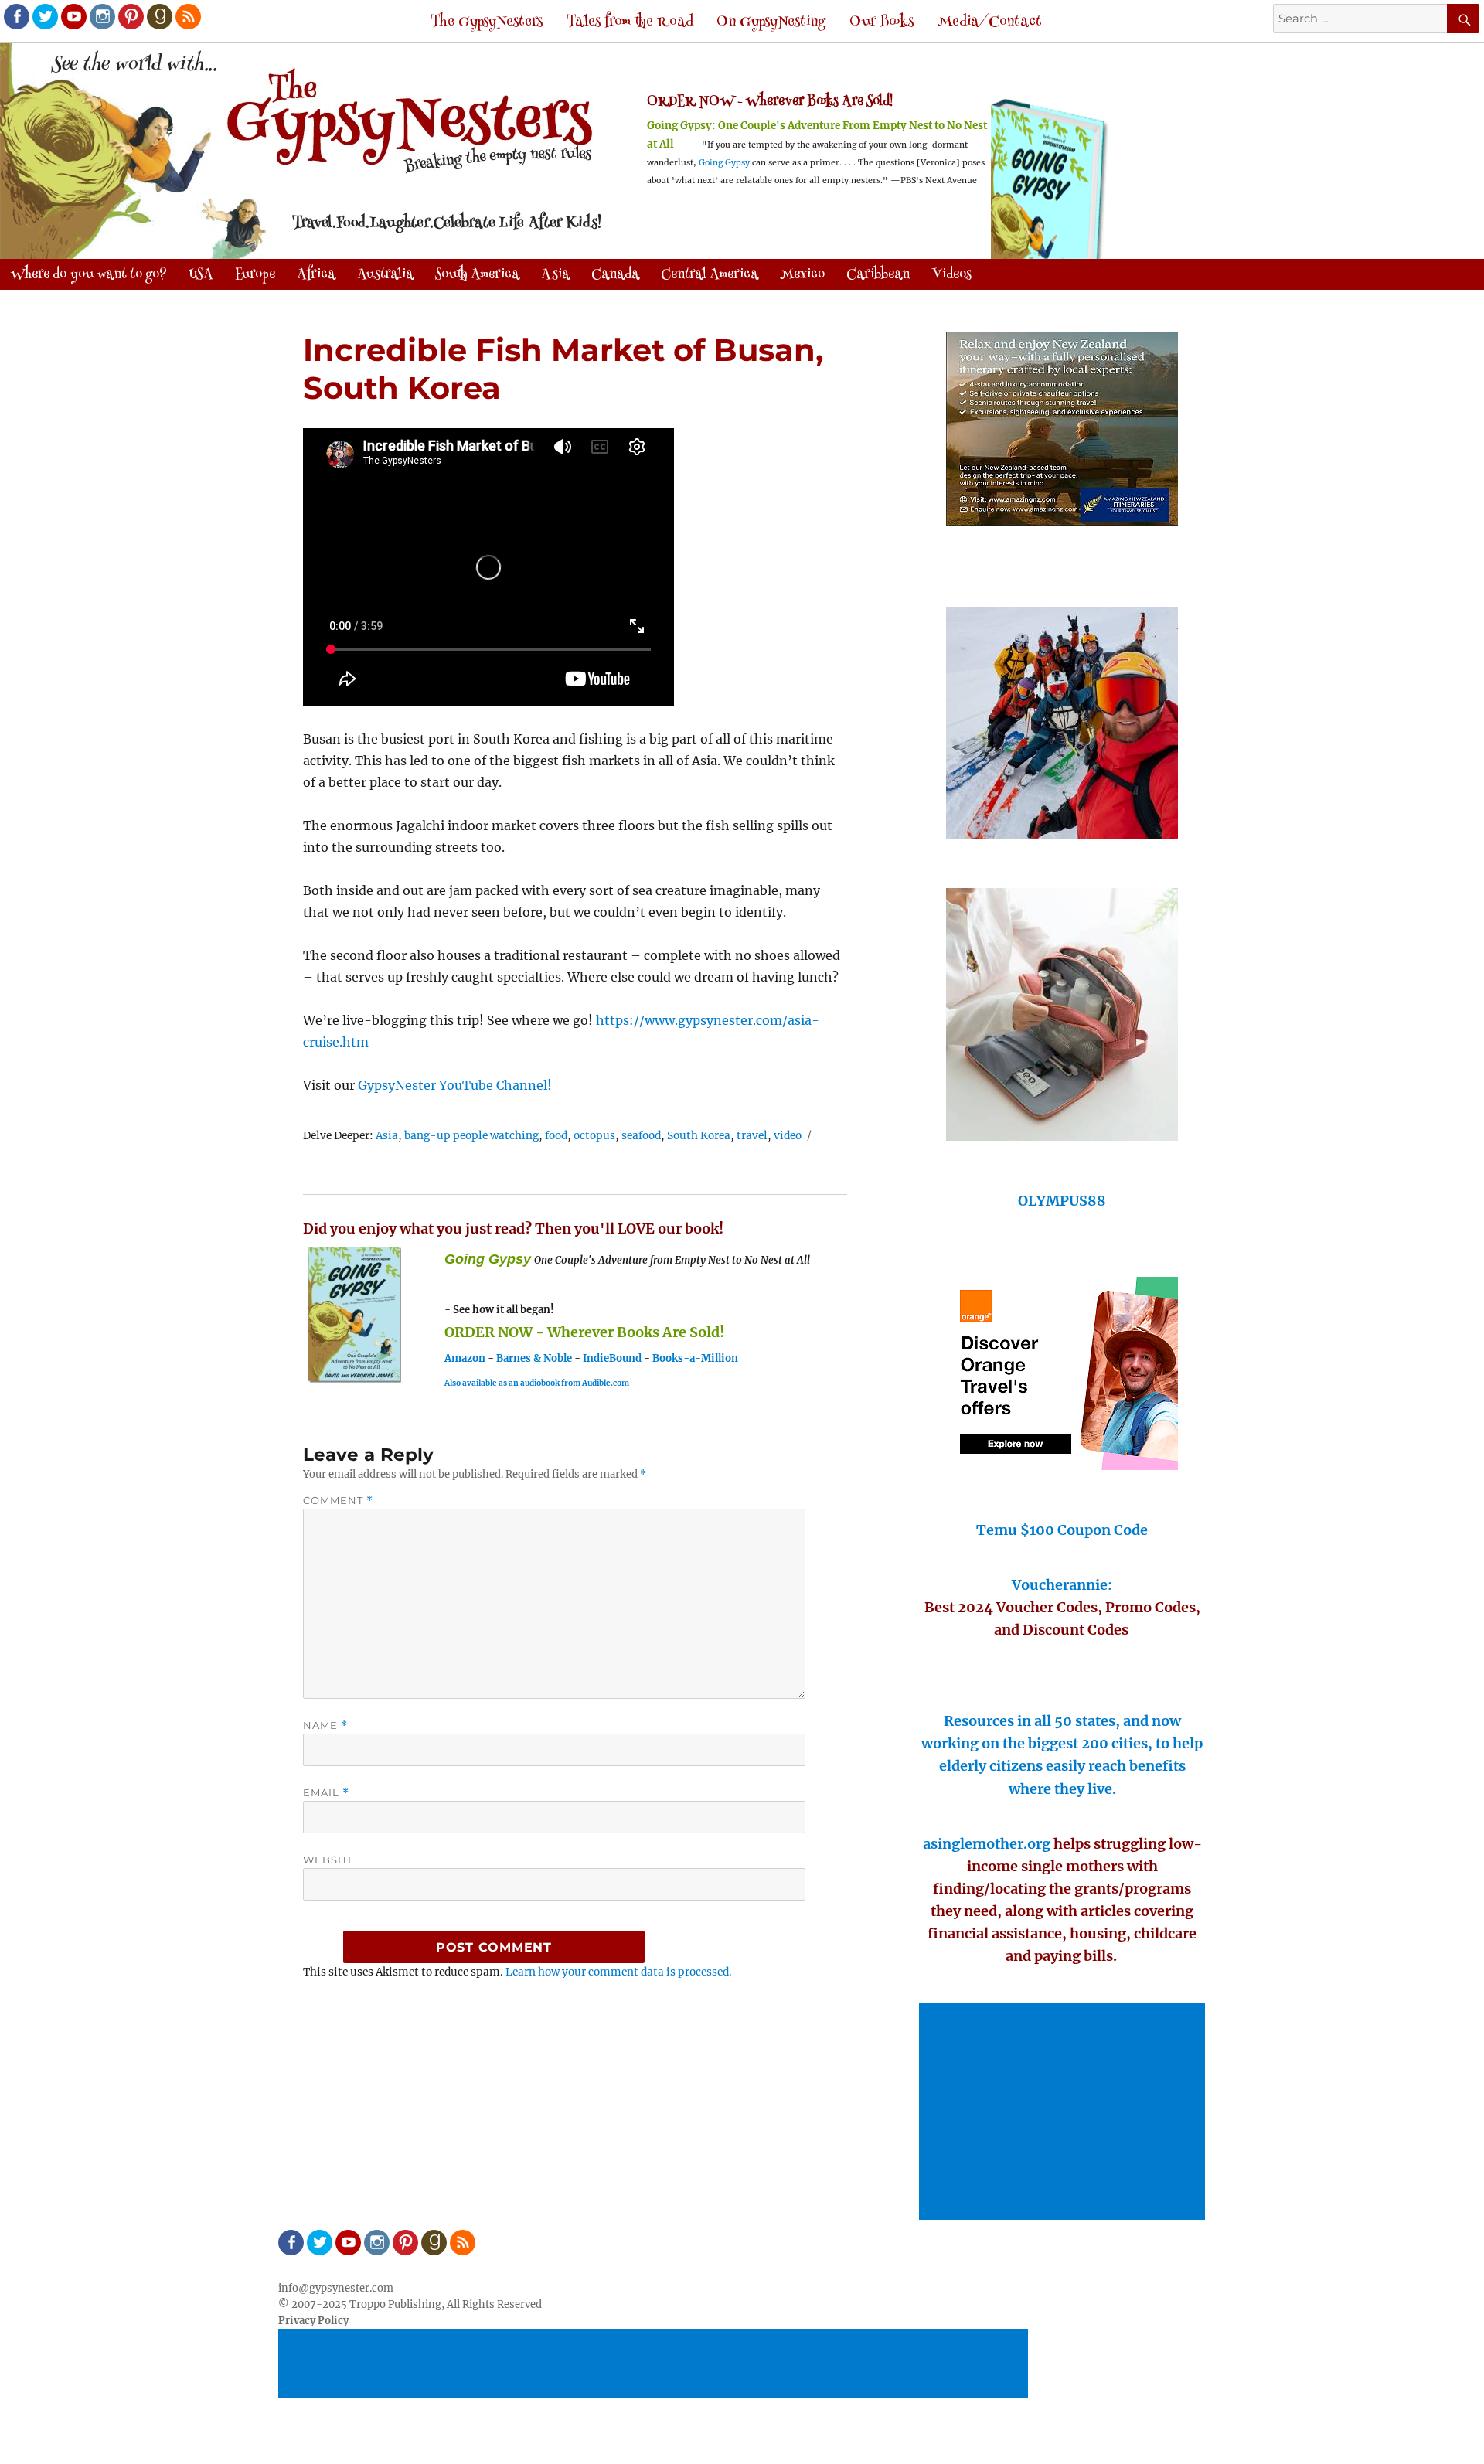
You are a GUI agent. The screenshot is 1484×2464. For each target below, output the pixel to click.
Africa (316, 275)
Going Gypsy (724, 163)
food (556, 1136)
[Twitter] (44, 15)
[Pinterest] (130, 15)
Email (326, 1793)
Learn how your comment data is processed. (619, 1972)
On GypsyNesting (771, 22)
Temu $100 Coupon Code (1062, 1530)
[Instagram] (101, 15)
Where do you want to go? (89, 275)
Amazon (465, 1358)
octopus (594, 1136)
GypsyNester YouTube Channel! (455, 1085)
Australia (385, 275)
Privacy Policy (313, 2321)
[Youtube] (73, 15)
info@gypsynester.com (336, 2288)
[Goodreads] (158, 15)
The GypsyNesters (487, 22)
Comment (338, 1501)
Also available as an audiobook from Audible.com (537, 1383)
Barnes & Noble (534, 1358)
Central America (710, 275)
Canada (615, 275)
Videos (951, 275)
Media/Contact (990, 22)
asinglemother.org (987, 1844)
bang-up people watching (471, 1136)
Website (329, 1860)
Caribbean (878, 275)
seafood (641, 1136)
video (788, 1136)
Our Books (882, 22)
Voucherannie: (1062, 1585)
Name (325, 1725)
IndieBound (612, 1358)
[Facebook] (15, 15)
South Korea (699, 1136)
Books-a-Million (695, 1358)
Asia (555, 275)
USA (201, 275)
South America (477, 275)
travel (752, 1136)
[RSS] (187, 15)
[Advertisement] (1064, 2113)
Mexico (802, 275)
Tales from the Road (630, 22)
